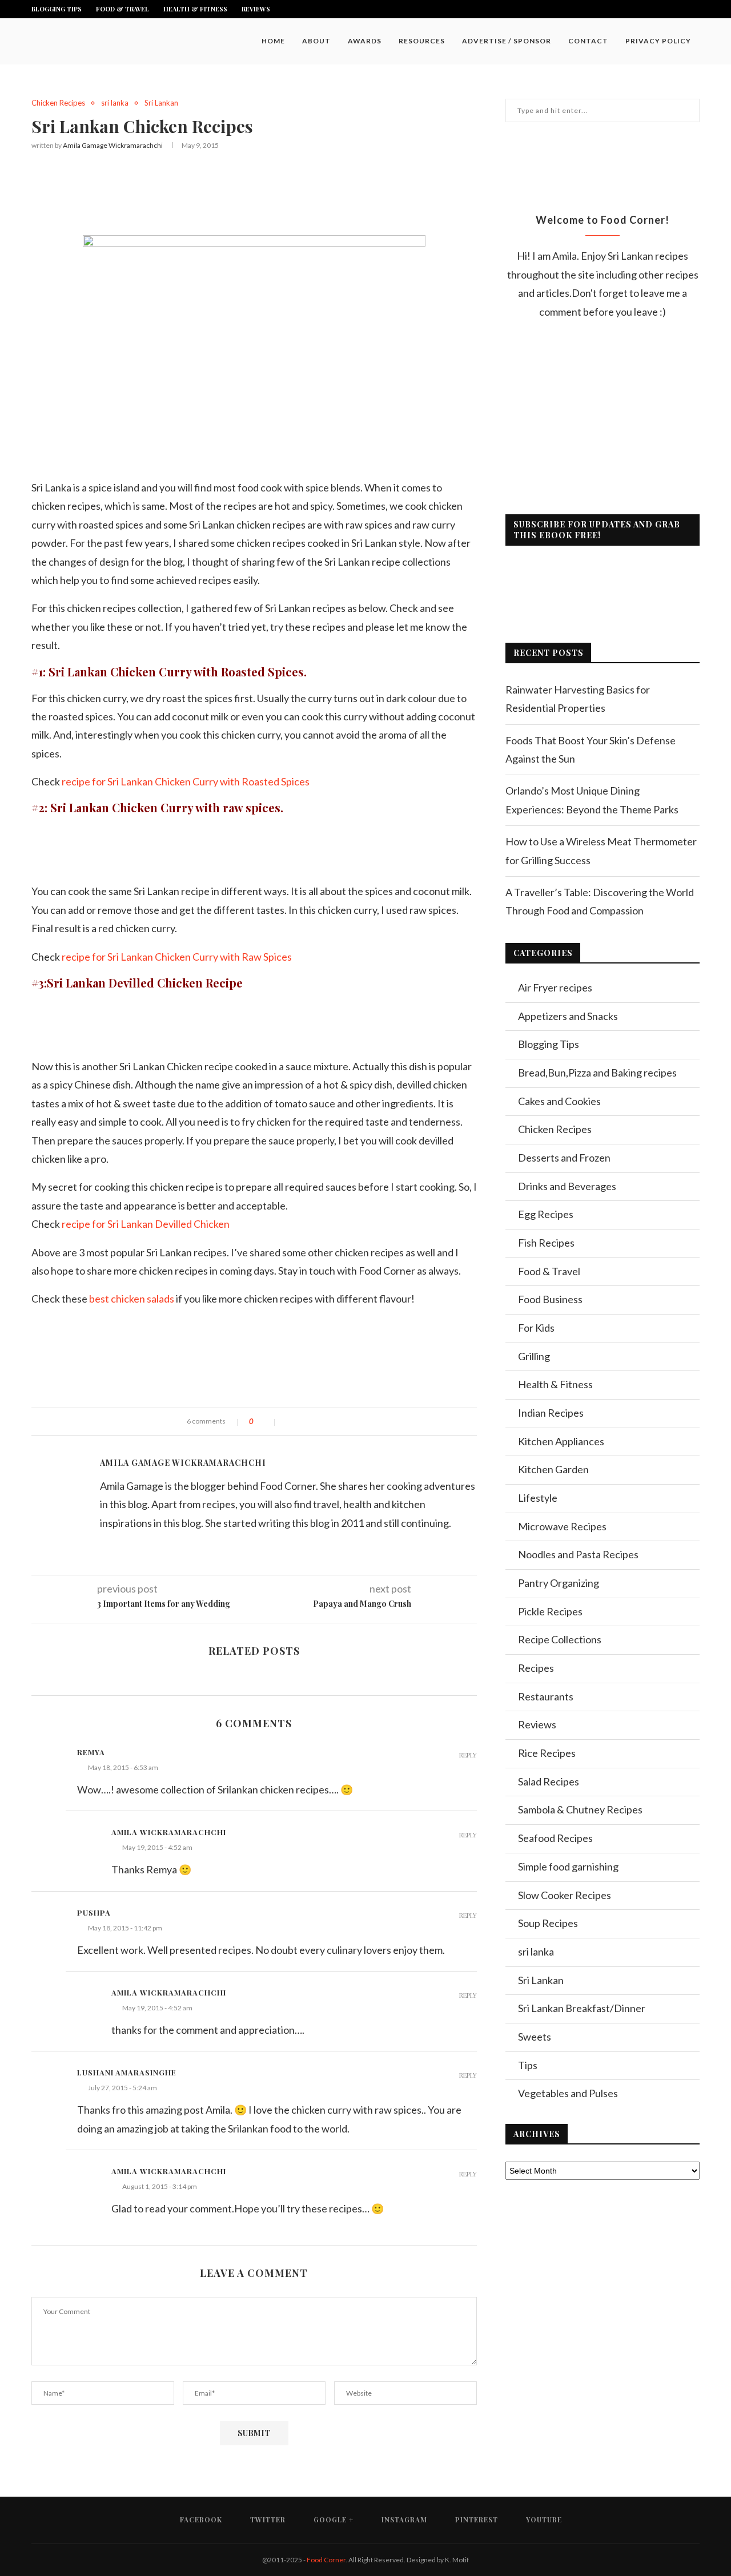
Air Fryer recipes (555, 987)
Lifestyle (538, 1498)
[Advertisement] (254, 190)
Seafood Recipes (555, 1838)
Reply (468, 1755)
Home (273, 41)
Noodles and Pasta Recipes (578, 1554)
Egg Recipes (546, 1214)
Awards (365, 41)
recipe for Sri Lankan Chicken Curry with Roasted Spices (186, 781)
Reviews (256, 9)
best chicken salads (132, 1299)
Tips (528, 2065)
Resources (422, 41)
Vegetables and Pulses (568, 2093)
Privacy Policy (658, 41)
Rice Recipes (547, 1753)
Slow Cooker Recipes (565, 1895)
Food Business (550, 1299)
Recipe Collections (560, 1639)
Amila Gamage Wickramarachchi (113, 145)
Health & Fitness (195, 9)
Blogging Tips (57, 9)
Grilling (534, 1356)
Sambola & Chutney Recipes (580, 1809)
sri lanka (115, 103)
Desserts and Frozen (564, 1158)
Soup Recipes (548, 1923)
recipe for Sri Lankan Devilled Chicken (146, 1224)
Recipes (536, 1668)
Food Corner (326, 2560)
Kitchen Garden (553, 1469)
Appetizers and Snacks (568, 1016)
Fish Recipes (546, 1243)
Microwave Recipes (562, 1526)
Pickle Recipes (550, 1611)
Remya (91, 1752)
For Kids (536, 1328)
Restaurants (546, 1696)
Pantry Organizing (559, 1583)
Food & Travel (122, 9)
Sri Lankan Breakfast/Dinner (582, 2008)
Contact (588, 41)
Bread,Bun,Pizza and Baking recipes (597, 1073)
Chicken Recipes (58, 103)
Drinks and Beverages (567, 1186)
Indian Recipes (551, 1413)
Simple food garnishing (568, 1867)
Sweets (535, 2037)
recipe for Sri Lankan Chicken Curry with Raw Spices (177, 957)
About (316, 41)
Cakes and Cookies (559, 1101)
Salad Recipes (549, 1781)
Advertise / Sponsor (507, 41)
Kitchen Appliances (561, 1441)
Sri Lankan (161, 103)
